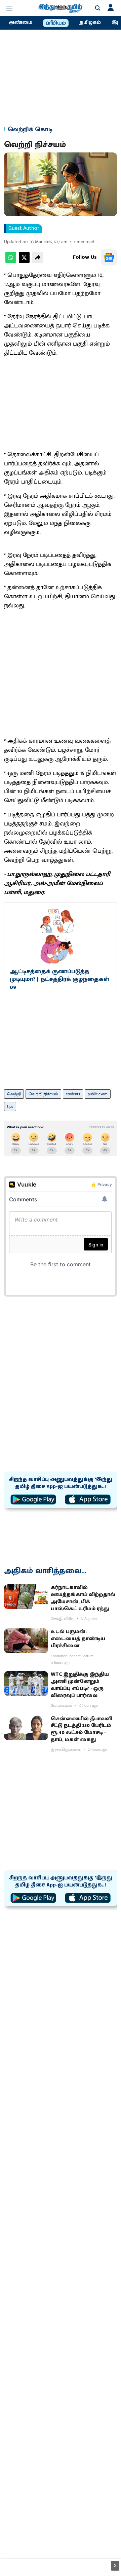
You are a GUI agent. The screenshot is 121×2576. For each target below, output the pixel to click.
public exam (98, 1094)
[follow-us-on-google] (109, 257)
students (73, 1094)
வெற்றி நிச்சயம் (43, 1094)
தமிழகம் (90, 23)
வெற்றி (14, 1094)
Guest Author (24, 228)
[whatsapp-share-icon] (11, 261)
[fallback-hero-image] (26, 1597)
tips (10, 1106)
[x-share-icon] (24, 261)
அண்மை (21, 23)
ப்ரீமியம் (56, 23)
